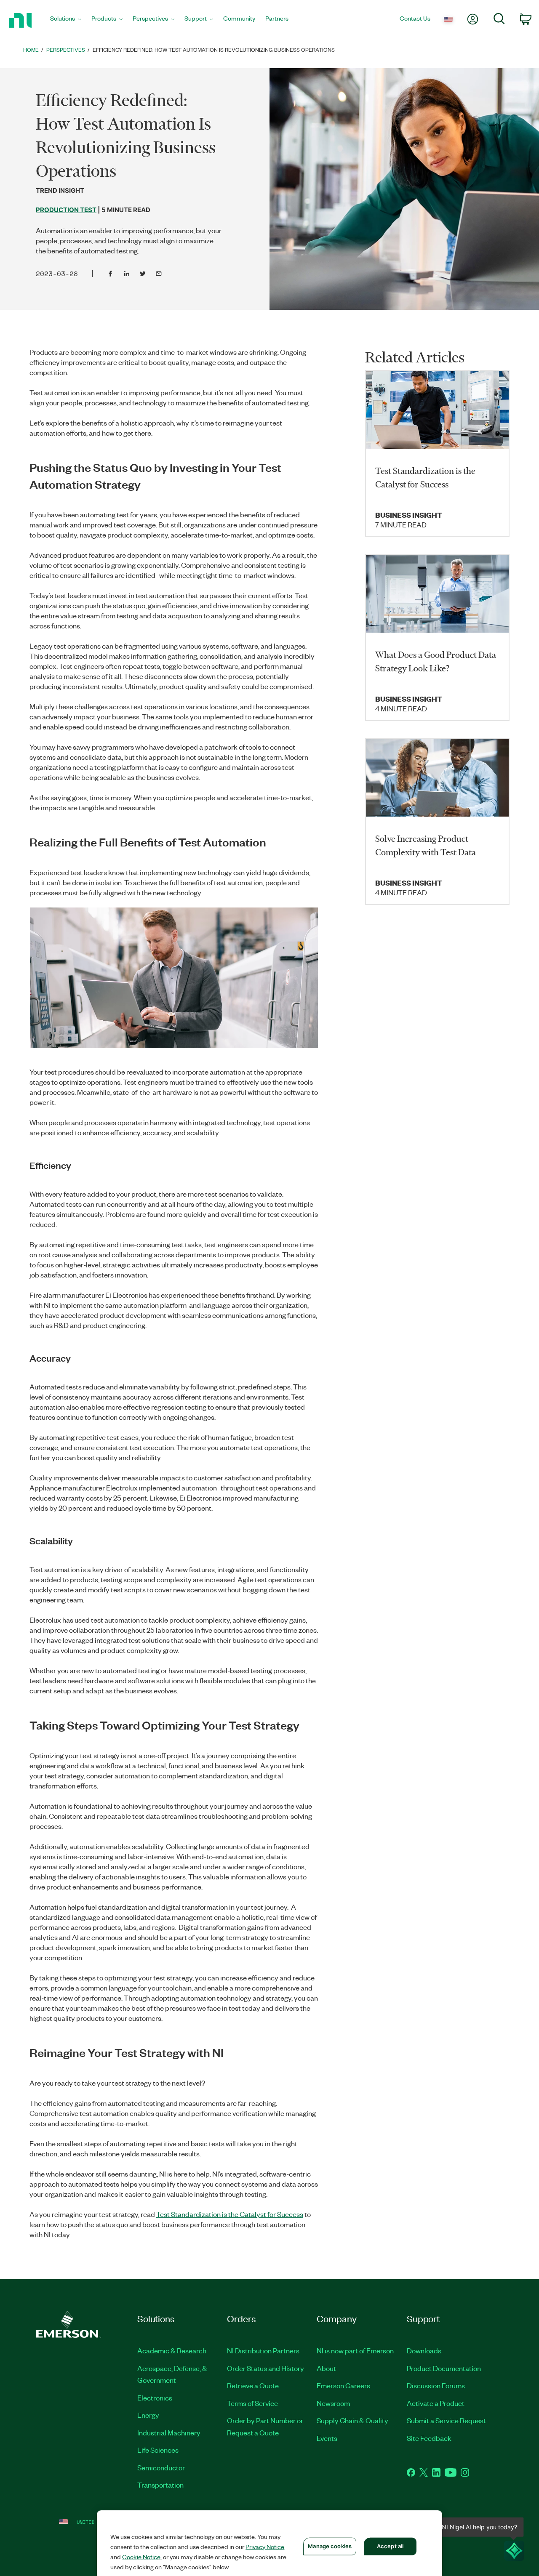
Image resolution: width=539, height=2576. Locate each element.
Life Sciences (158, 2450)
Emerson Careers (343, 2385)
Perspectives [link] (66, 49)
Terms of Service (252, 2403)
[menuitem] (66, 20)
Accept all (390, 2546)
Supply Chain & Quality (352, 2420)
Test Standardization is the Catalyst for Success (230, 2214)
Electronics (155, 2398)
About (326, 2368)
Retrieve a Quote (253, 2385)
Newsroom (333, 2403)
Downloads (424, 2350)
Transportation (160, 2485)
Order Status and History (265, 2368)
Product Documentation (444, 2368)
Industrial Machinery (169, 2432)
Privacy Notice (265, 2547)
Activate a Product (436, 2403)
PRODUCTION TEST (66, 210)
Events (327, 2438)
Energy (148, 2415)
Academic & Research (172, 2350)
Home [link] (31, 49)
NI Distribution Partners (263, 2350)
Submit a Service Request (446, 2420)
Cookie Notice (141, 2557)
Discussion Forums (436, 2385)
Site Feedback (429, 2438)
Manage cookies (330, 2546)
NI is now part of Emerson (355, 2350)
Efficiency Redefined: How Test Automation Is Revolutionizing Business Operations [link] (214, 49)
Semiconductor (161, 2467)
